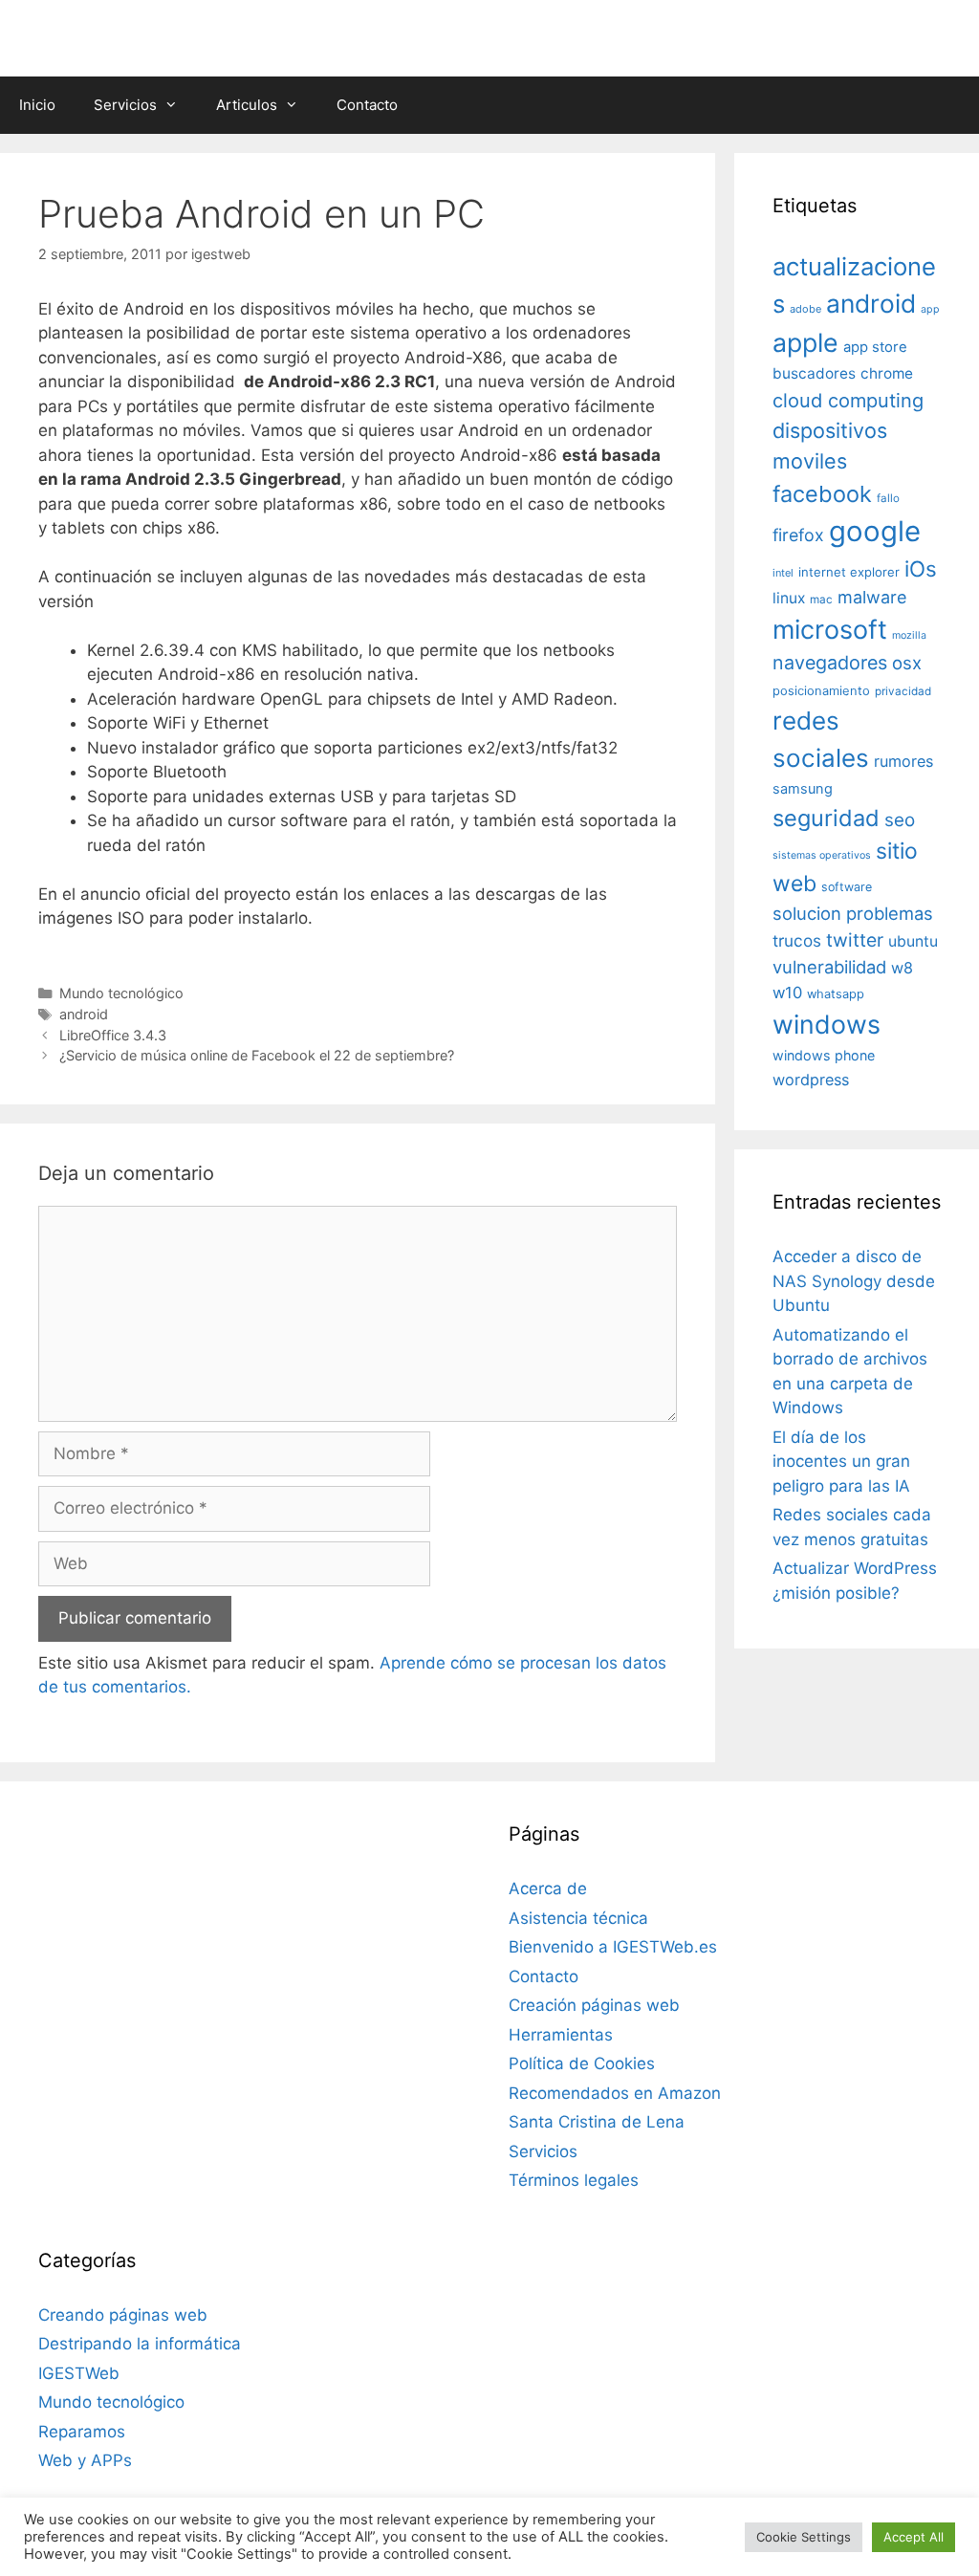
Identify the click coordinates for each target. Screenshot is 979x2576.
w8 (902, 968)
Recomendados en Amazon (615, 2093)
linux (789, 598)
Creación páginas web (594, 2005)
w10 (787, 993)
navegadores (830, 663)
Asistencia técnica (578, 1918)
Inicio (37, 105)
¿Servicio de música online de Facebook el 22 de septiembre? (257, 1055)
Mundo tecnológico (121, 993)
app (930, 309)
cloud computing (848, 401)
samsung (803, 789)
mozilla (909, 635)
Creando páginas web (123, 2315)
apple (805, 342)
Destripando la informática (140, 2344)
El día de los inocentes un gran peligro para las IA (841, 1462)
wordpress (811, 1080)
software (847, 887)
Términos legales (574, 2180)
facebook (822, 494)
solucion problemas (853, 913)
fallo (888, 498)
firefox (798, 535)
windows (827, 1024)
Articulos (247, 105)
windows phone (824, 1055)
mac (821, 600)
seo (900, 820)
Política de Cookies (582, 2063)
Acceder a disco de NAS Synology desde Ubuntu (854, 1281)
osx (907, 663)
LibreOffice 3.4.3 (113, 1035)
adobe (805, 309)
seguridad (826, 818)
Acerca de (548, 1888)
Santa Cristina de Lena (597, 2122)
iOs (921, 568)
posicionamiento (821, 691)
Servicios (125, 105)
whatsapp (836, 994)
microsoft (830, 630)
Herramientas (561, 2035)
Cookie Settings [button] (804, 2537)
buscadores (814, 373)
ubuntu (913, 941)
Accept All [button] (914, 2537)
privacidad (903, 691)
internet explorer (849, 572)
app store (875, 347)
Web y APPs (85, 2460)
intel (783, 573)
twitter (855, 940)
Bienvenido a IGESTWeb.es (613, 1947)
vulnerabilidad (829, 967)
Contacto (367, 105)
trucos (797, 940)
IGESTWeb (79, 2373)
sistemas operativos (822, 855)
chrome (887, 373)
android (84, 1014)
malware (872, 597)
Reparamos (82, 2432)
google (875, 531)
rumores (903, 761)
